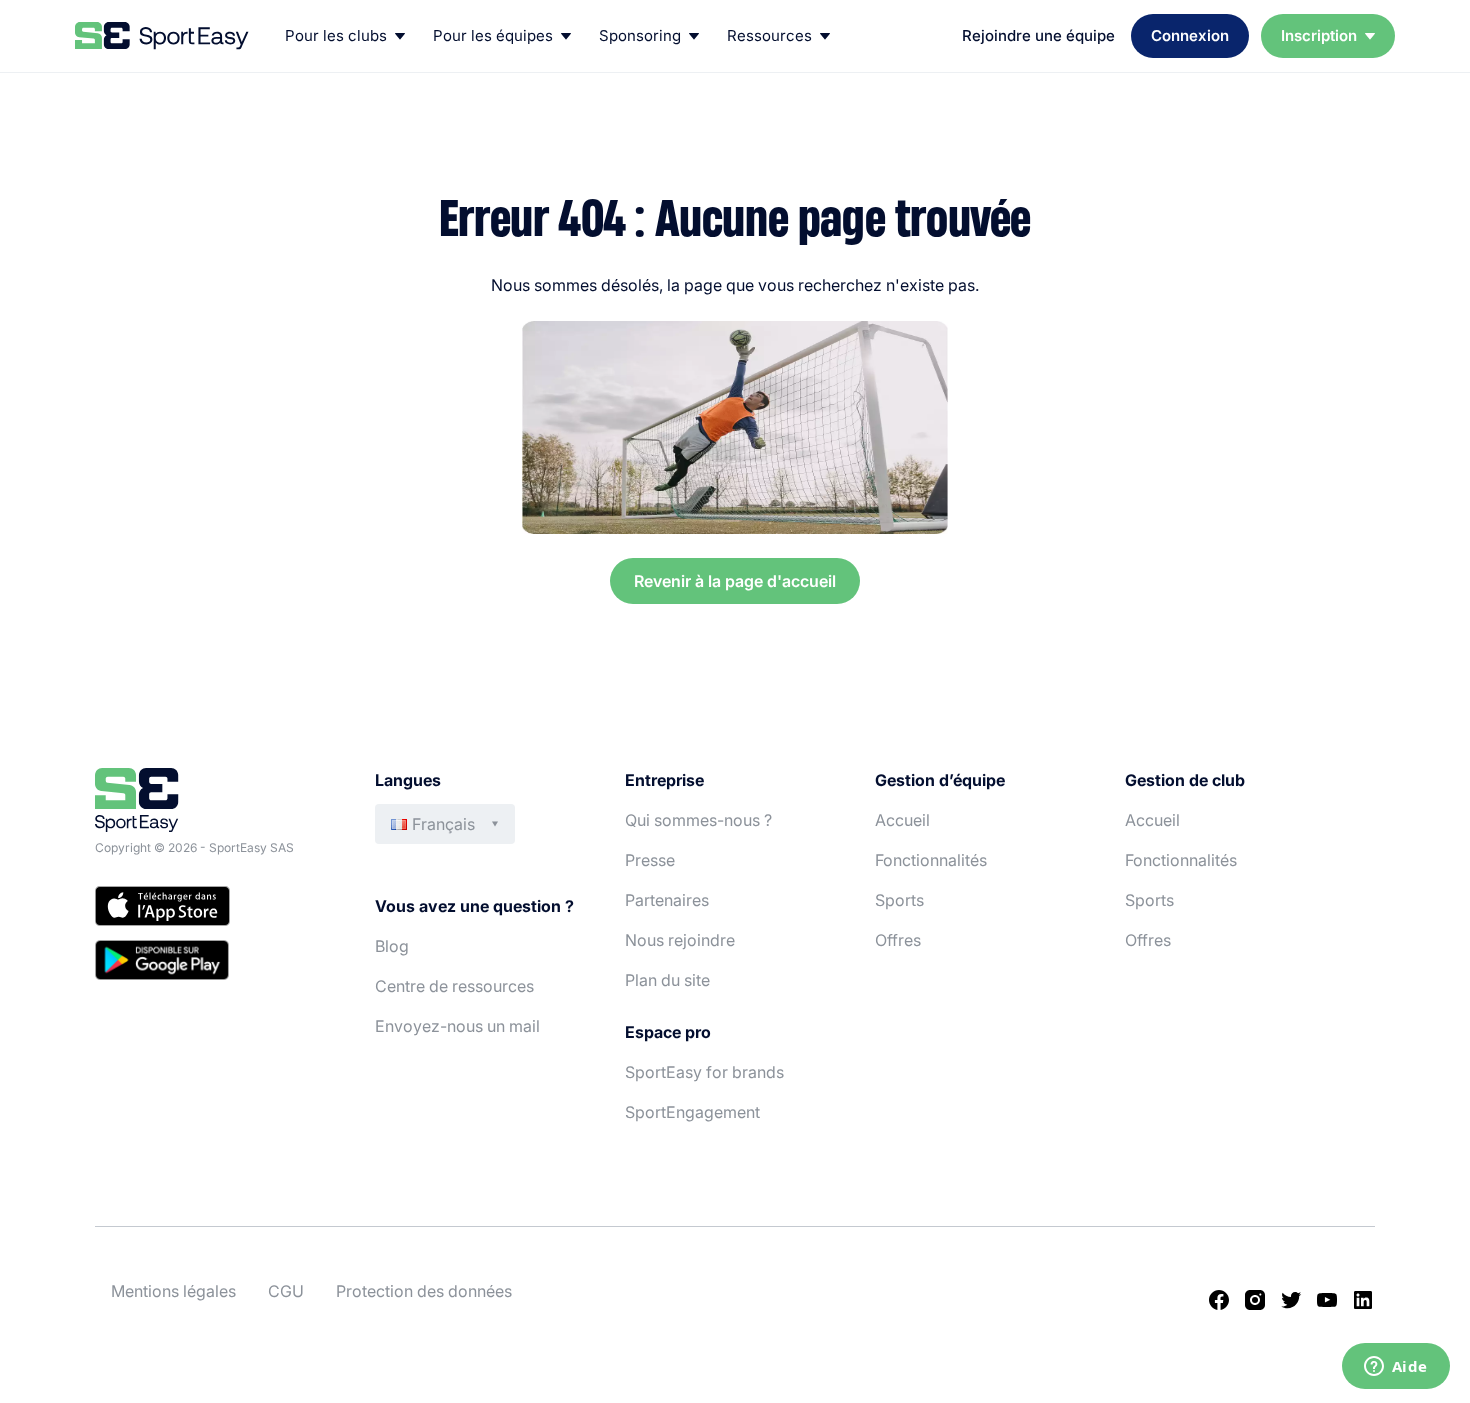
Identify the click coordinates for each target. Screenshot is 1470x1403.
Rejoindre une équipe (1038, 35)
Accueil (902, 820)
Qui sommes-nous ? (698, 820)
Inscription (1319, 35)
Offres (898, 940)
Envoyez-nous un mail (457, 1026)
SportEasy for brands (704, 1072)
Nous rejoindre (680, 940)
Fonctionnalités (931, 860)
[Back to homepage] (162, 36)
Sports (899, 900)
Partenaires (667, 900)
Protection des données (424, 1291)
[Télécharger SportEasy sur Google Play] (215, 963)
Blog (392, 946)
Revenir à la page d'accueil (735, 581)
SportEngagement (692, 1112)
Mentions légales (173, 1291)
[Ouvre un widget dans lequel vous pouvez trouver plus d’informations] (1395, 1368)
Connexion (1190, 35)
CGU (286, 1291)
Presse (650, 860)
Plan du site (667, 980)
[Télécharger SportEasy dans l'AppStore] (215, 909)
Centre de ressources (454, 986)
